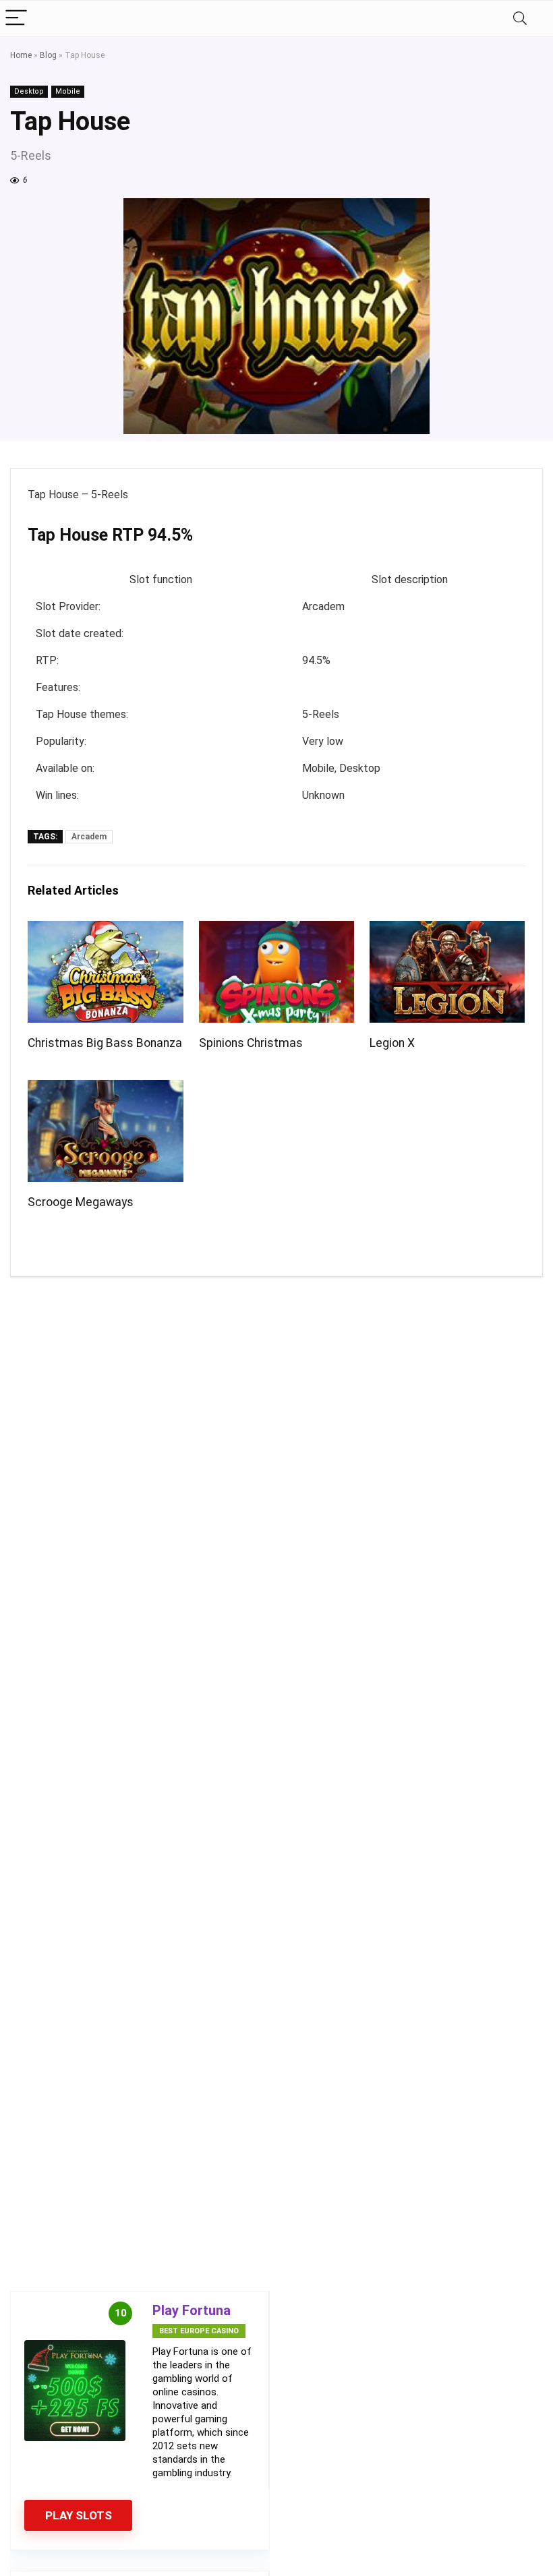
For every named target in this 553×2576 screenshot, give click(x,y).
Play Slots (79, 2515)
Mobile (68, 91)
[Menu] (16, 19)
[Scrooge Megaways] (106, 1089)
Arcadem (89, 837)
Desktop (29, 91)
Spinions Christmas (251, 1043)
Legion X (392, 1043)
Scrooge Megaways (81, 1202)
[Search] (520, 19)
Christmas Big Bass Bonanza (105, 1043)
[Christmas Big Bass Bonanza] (106, 930)
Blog (48, 55)
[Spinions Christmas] (277, 930)
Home (21, 55)
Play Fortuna (192, 2310)
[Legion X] (447, 930)
